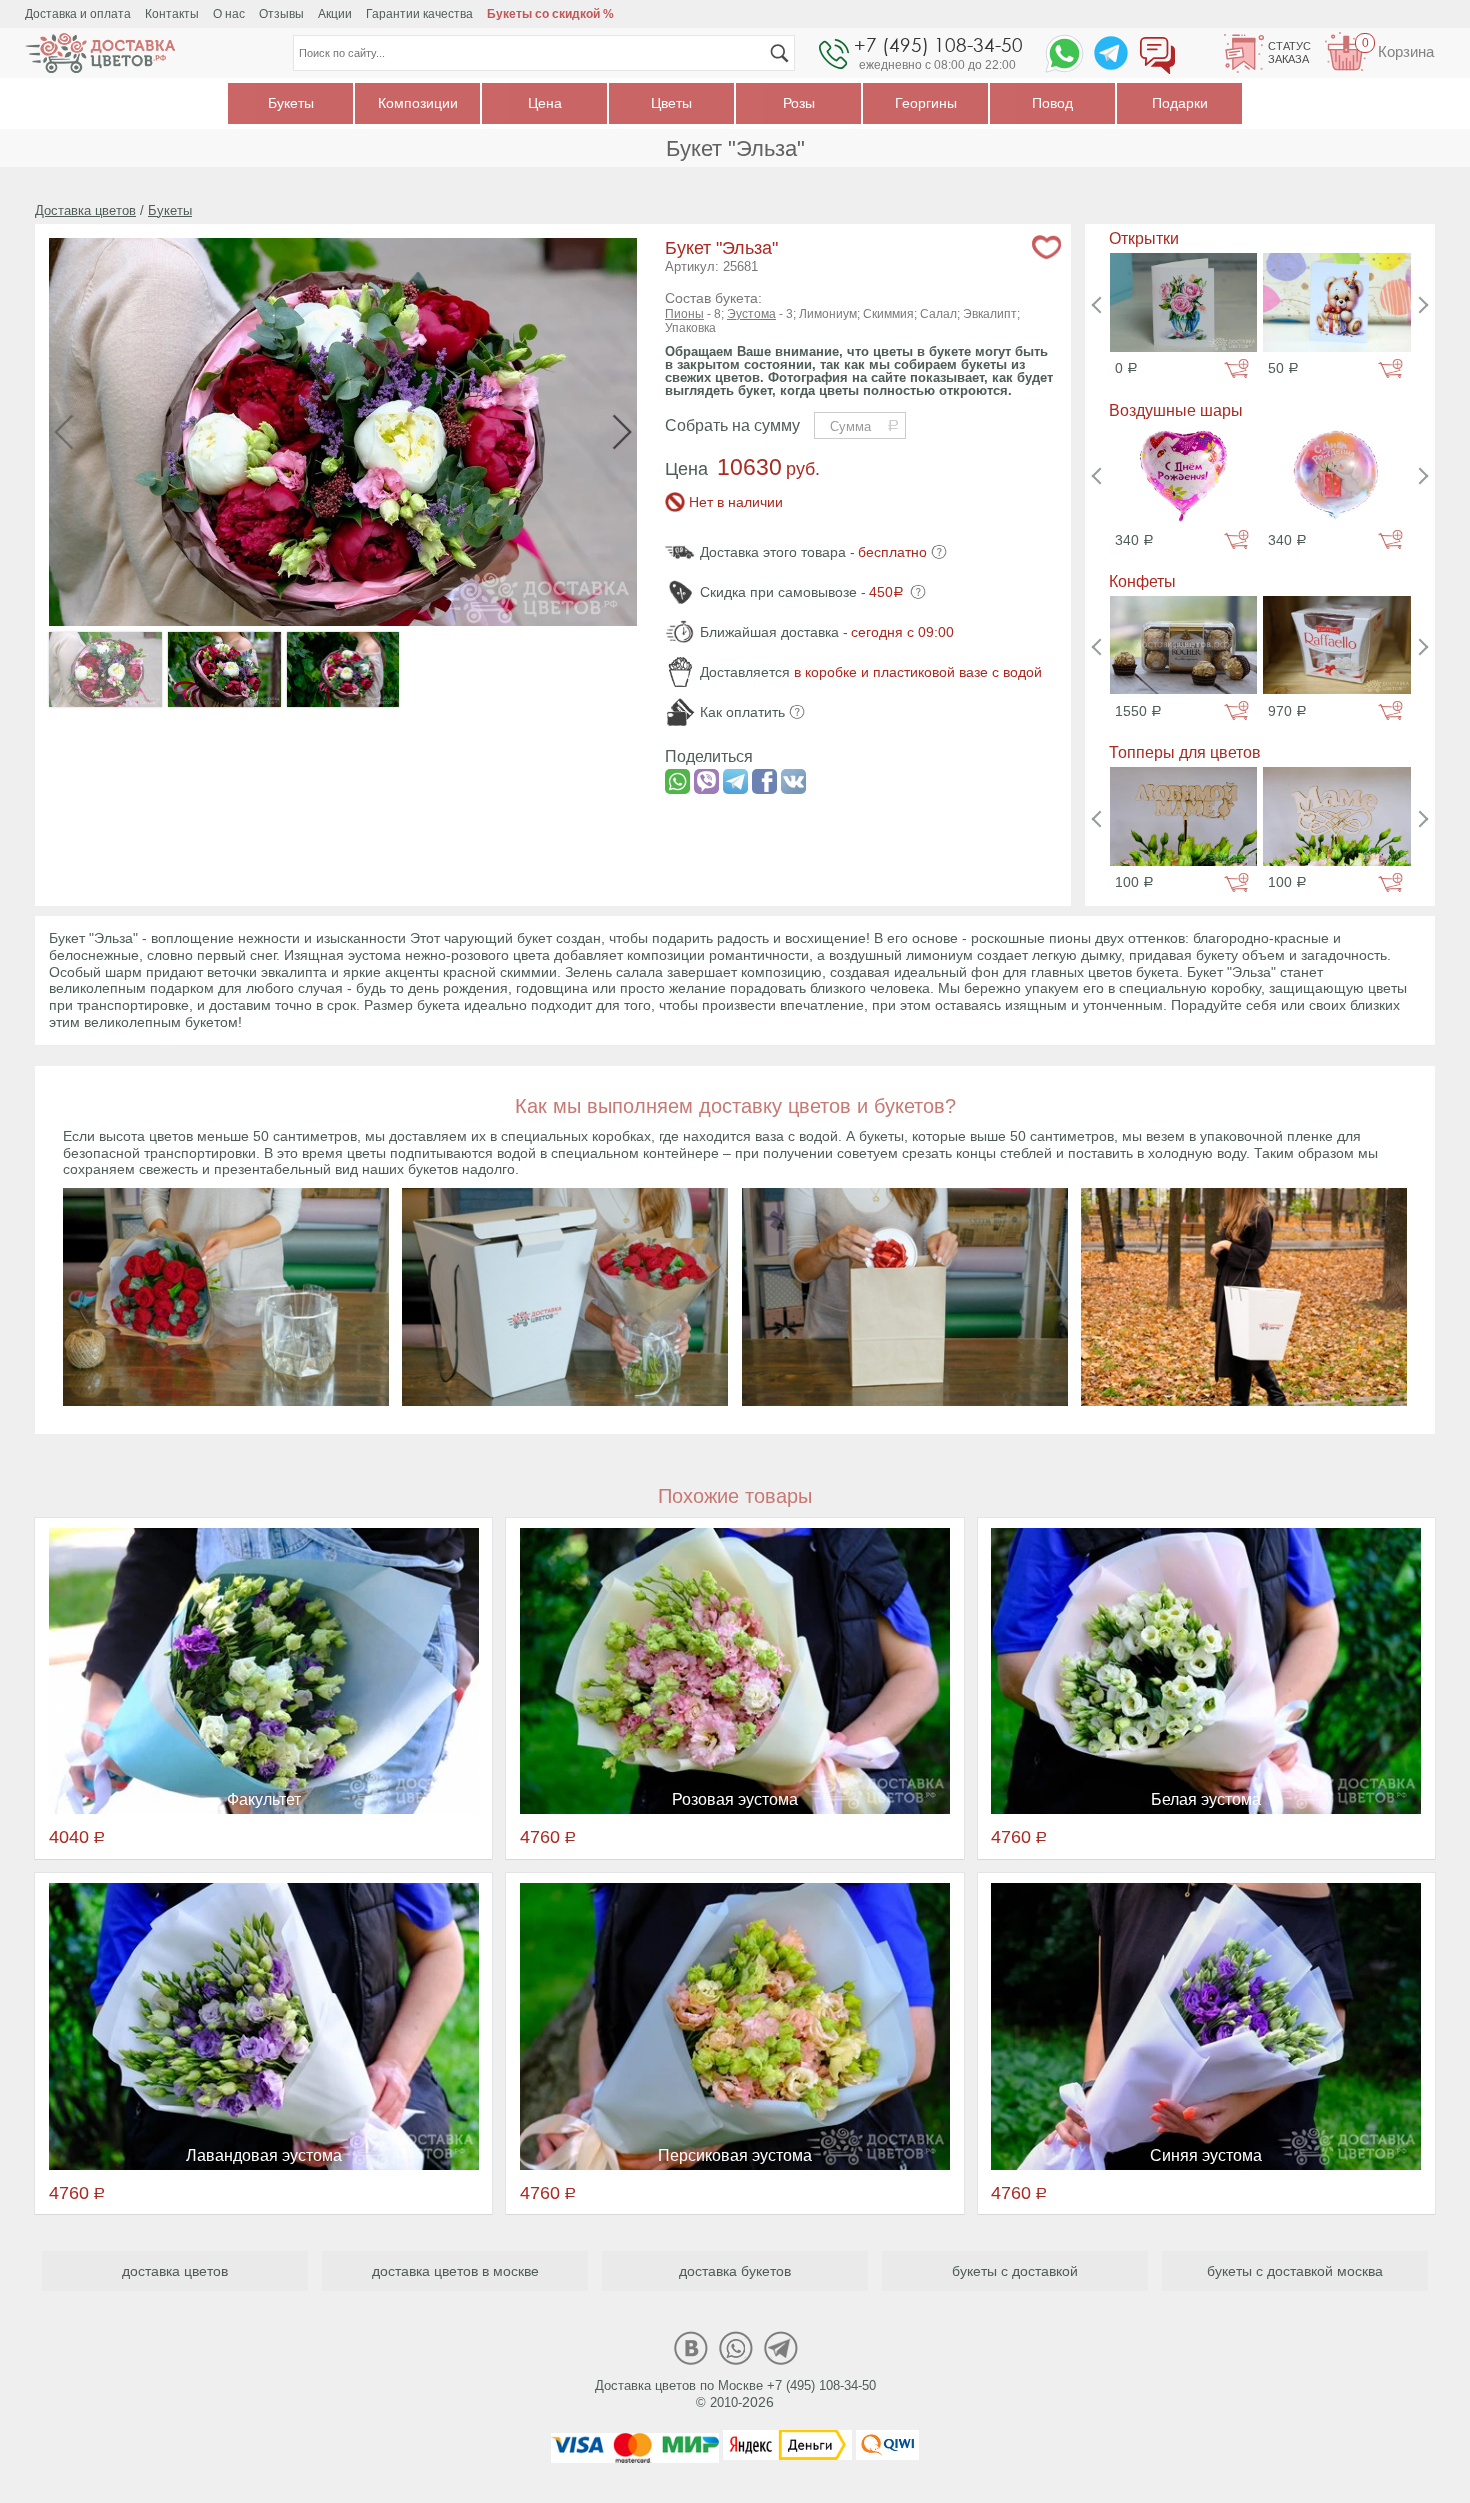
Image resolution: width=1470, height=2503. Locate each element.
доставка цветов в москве (455, 2271)
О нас (229, 14)
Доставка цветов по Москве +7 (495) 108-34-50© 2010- (735, 2394)
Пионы (684, 314)
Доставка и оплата (78, 14)
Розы (799, 103)
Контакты (172, 14)
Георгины (926, 103)
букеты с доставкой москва (1295, 2271)
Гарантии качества (419, 14)
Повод (1052, 103)
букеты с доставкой (1015, 2271)
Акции (335, 14)
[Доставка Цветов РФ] (100, 53)
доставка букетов (735, 2271)
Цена (545, 103)
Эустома (751, 314)
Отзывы (281, 14)
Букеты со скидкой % (550, 14)
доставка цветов (175, 2271)
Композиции (418, 103)
